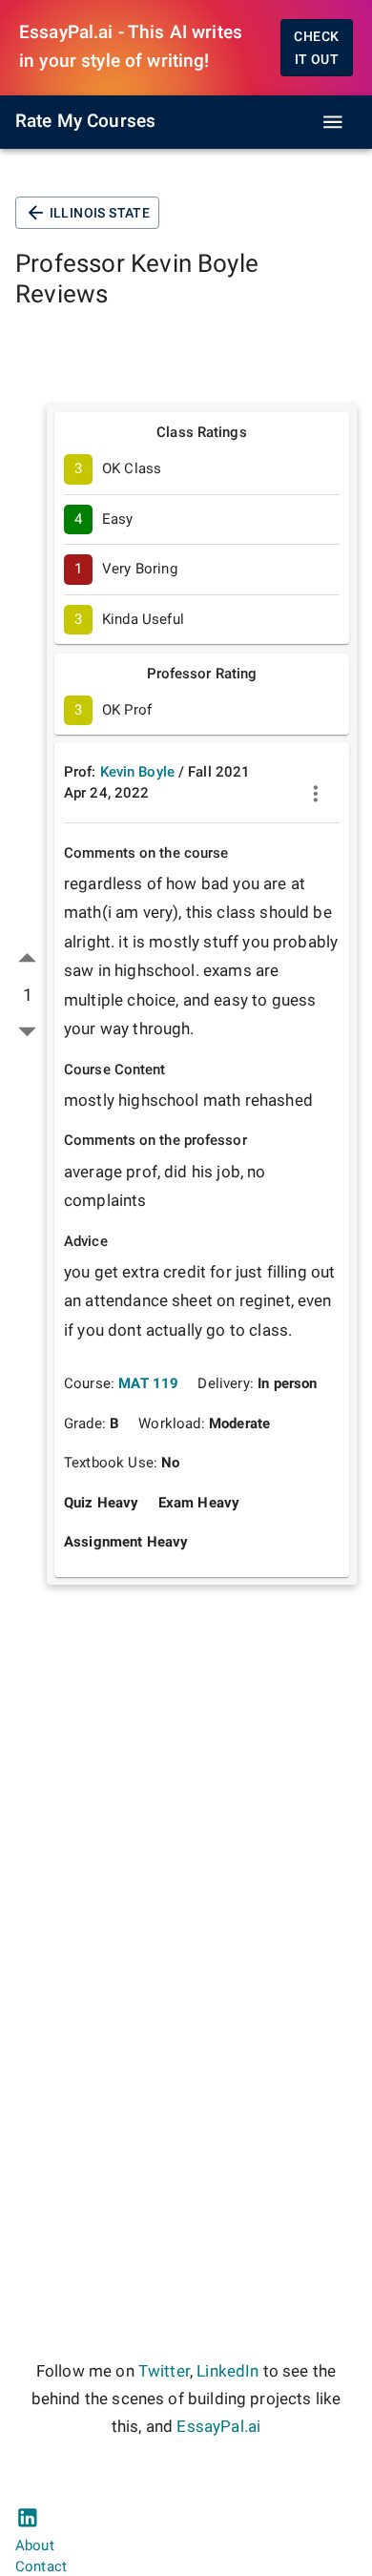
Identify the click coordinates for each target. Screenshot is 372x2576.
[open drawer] (333, 122)
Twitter (164, 2371)
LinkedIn (227, 2371)
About (35, 2545)
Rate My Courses (85, 121)
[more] (316, 794)
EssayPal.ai (218, 2427)
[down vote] (27, 1031)
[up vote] (27, 958)
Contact (41, 2566)
